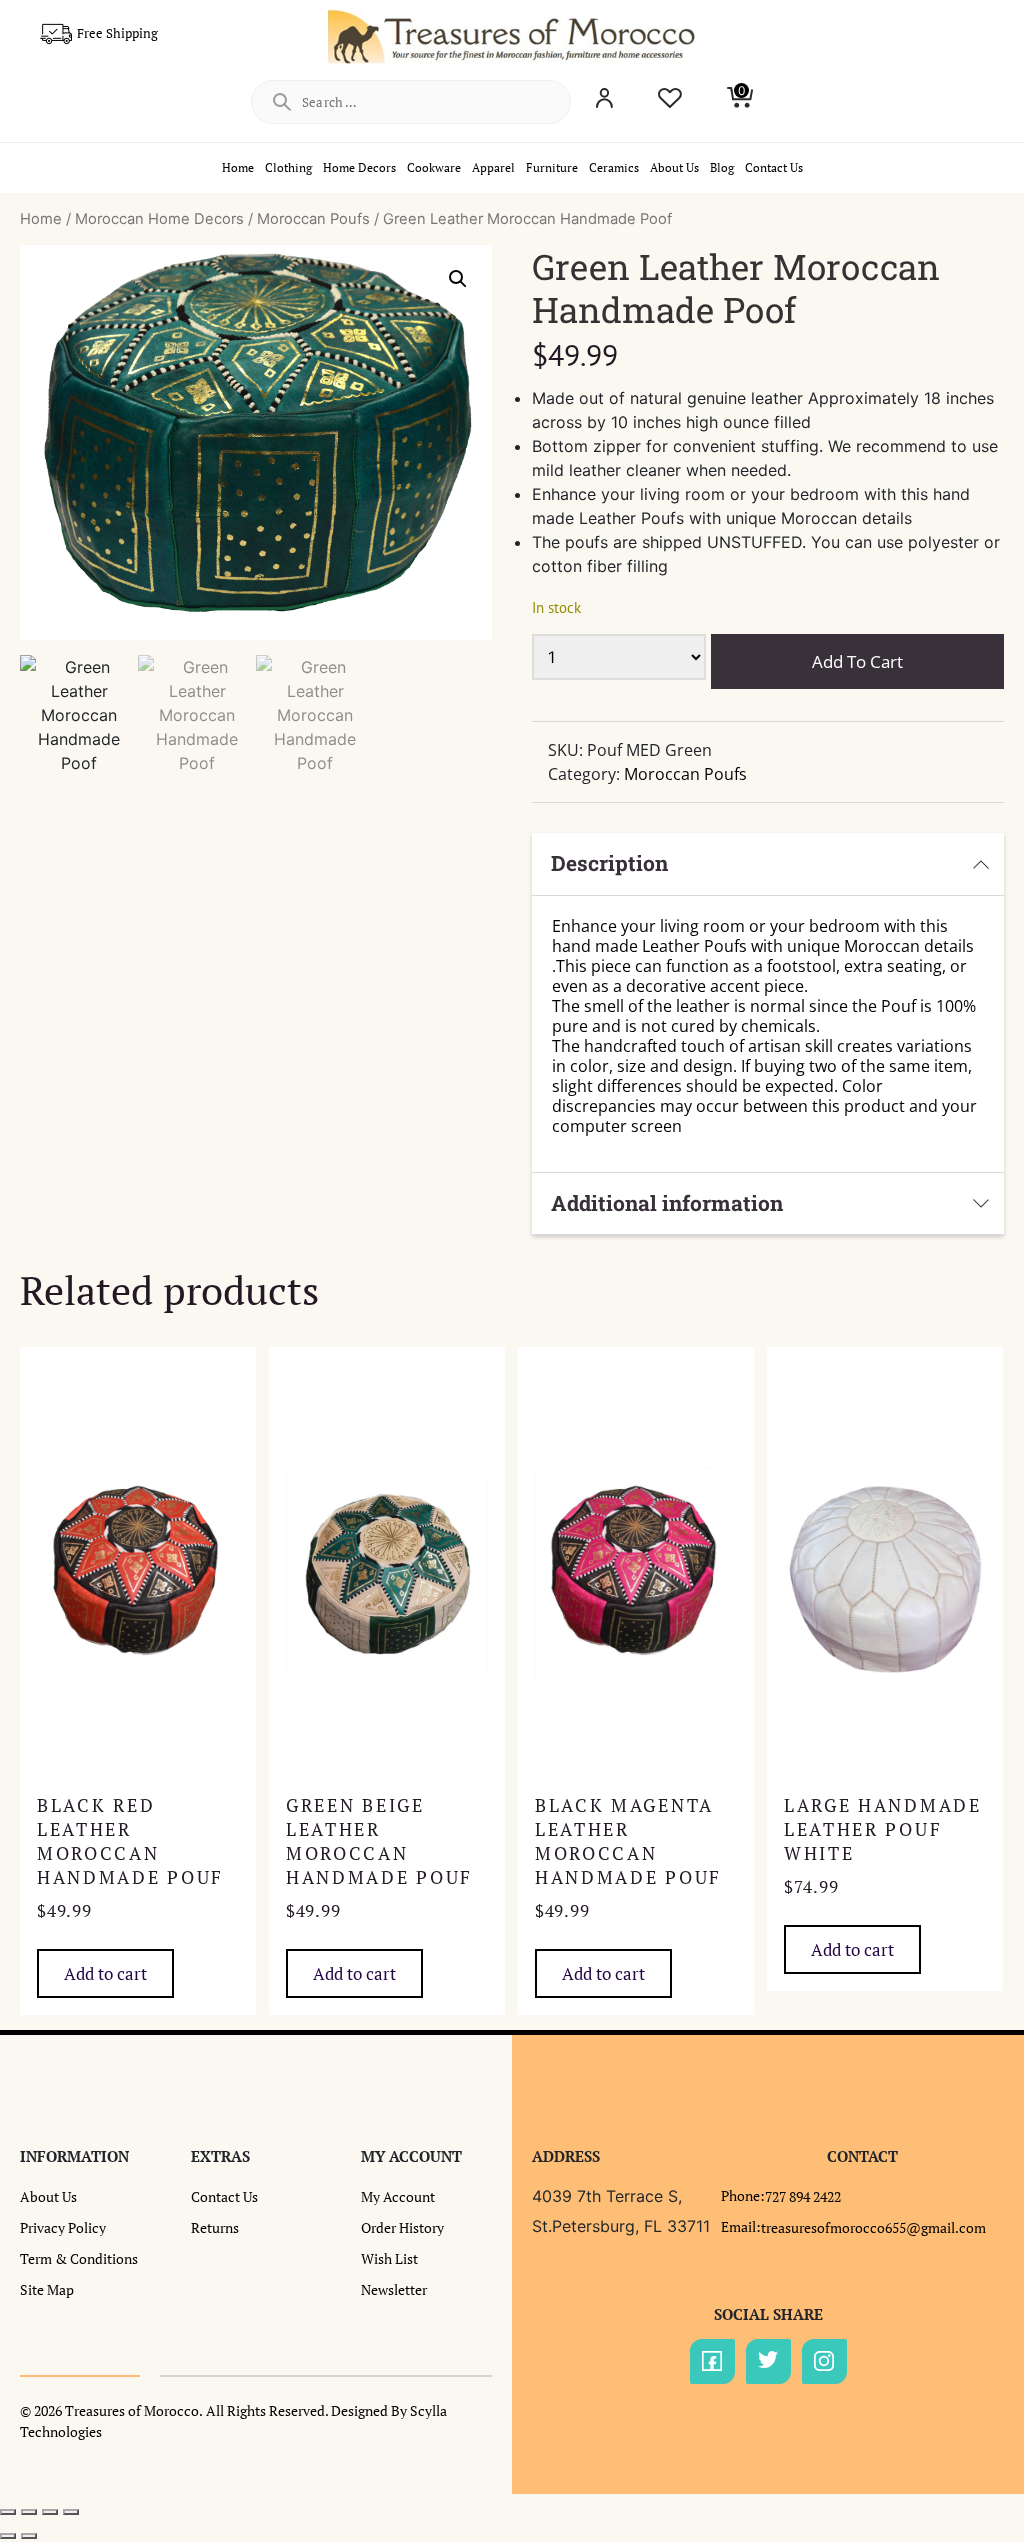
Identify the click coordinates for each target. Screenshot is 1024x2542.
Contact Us (774, 167)
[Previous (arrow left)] (8, 2536)
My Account (398, 2196)
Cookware (434, 167)
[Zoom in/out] (8, 2512)
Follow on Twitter (768, 2361)
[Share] (50, 2512)
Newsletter (394, 2289)
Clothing (288, 167)
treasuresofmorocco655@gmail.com (873, 2227)
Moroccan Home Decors (159, 219)
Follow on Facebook (712, 2361)
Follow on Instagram (824, 2361)
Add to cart (857, 661)
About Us (674, 167)
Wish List (389, 2258)
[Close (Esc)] (71, 2512)
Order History (402, 2227)
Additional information (667, 1203)
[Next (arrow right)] (29, 2536)
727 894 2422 (803, 2196)
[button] (458, 279)
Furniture (552, 167)
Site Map (47, 2289)
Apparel (493, 167)
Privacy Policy (63, 2227)
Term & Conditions (79, 2258)
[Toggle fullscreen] (29, 2512)
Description (609, 863)
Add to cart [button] (105, 1973)
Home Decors (359, 167)
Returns (215, 2227)
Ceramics (614, 167)
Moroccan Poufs (313, 219)
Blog (722, 167)
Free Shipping (117, 33)
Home (238, 167)
